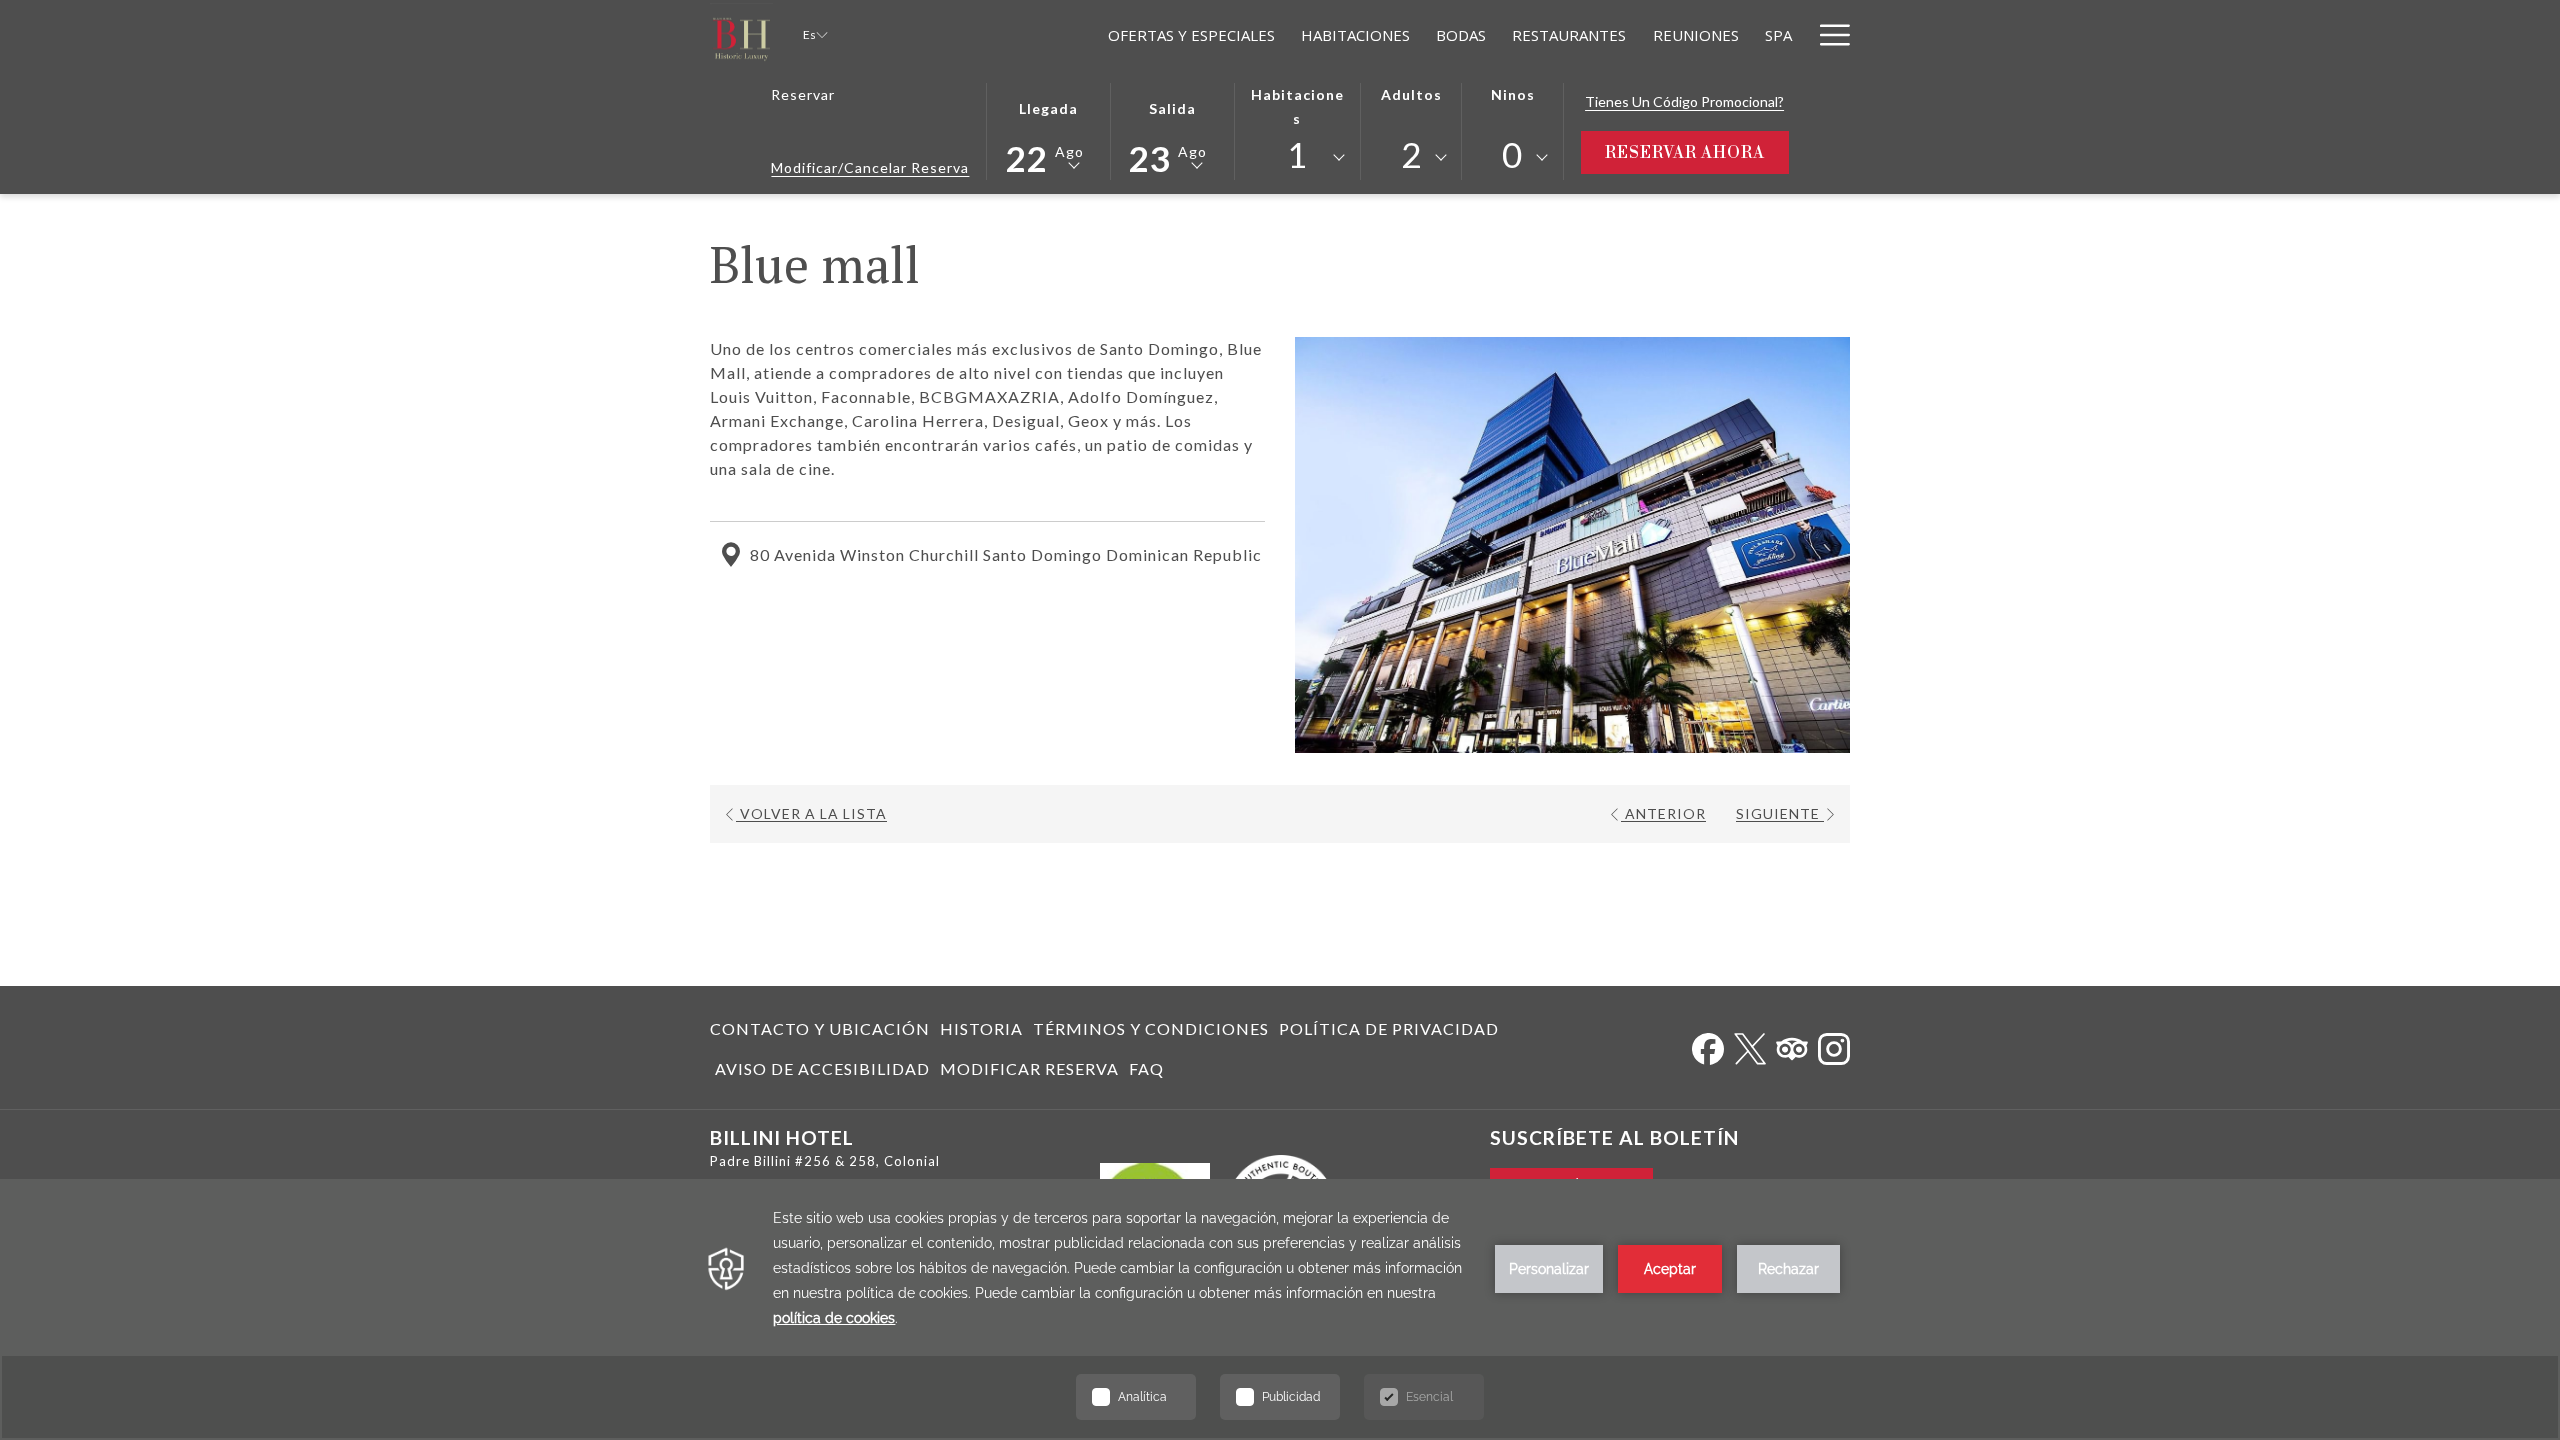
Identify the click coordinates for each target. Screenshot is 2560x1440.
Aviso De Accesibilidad (822, 1068)
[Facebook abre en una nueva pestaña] (1708, 1044)
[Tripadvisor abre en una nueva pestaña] (1792, 1044)
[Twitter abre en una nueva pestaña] (1750, 1044)
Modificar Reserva (1029, 1068)
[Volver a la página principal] (741, 34)
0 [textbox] (1512, 154)
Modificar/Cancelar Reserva (870, 167)
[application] (1280, 1309)
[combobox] (1297, 158)
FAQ (1146, 1068)
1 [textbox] (1297, 154)
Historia (981, 1028)
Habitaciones (1297, 106)
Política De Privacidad (1389, 1028)
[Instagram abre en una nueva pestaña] (1834, 1044)
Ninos (1513, 94)
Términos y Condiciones (1151, 1028)
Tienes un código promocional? (1684, 101)
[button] (1049, 129)
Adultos (1411, 94)
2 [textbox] (1411, 154)
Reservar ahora (1697, 152)
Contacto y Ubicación (820, 1028)
